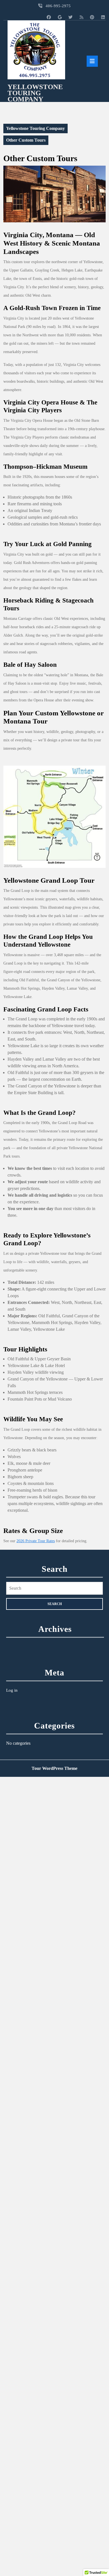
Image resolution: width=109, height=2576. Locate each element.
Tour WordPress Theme (54, 1768)
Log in (12, 1690)
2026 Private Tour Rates (36, 1541)
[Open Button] (92, 61)
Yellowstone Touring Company (35, 93)
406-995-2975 (58, 6)
